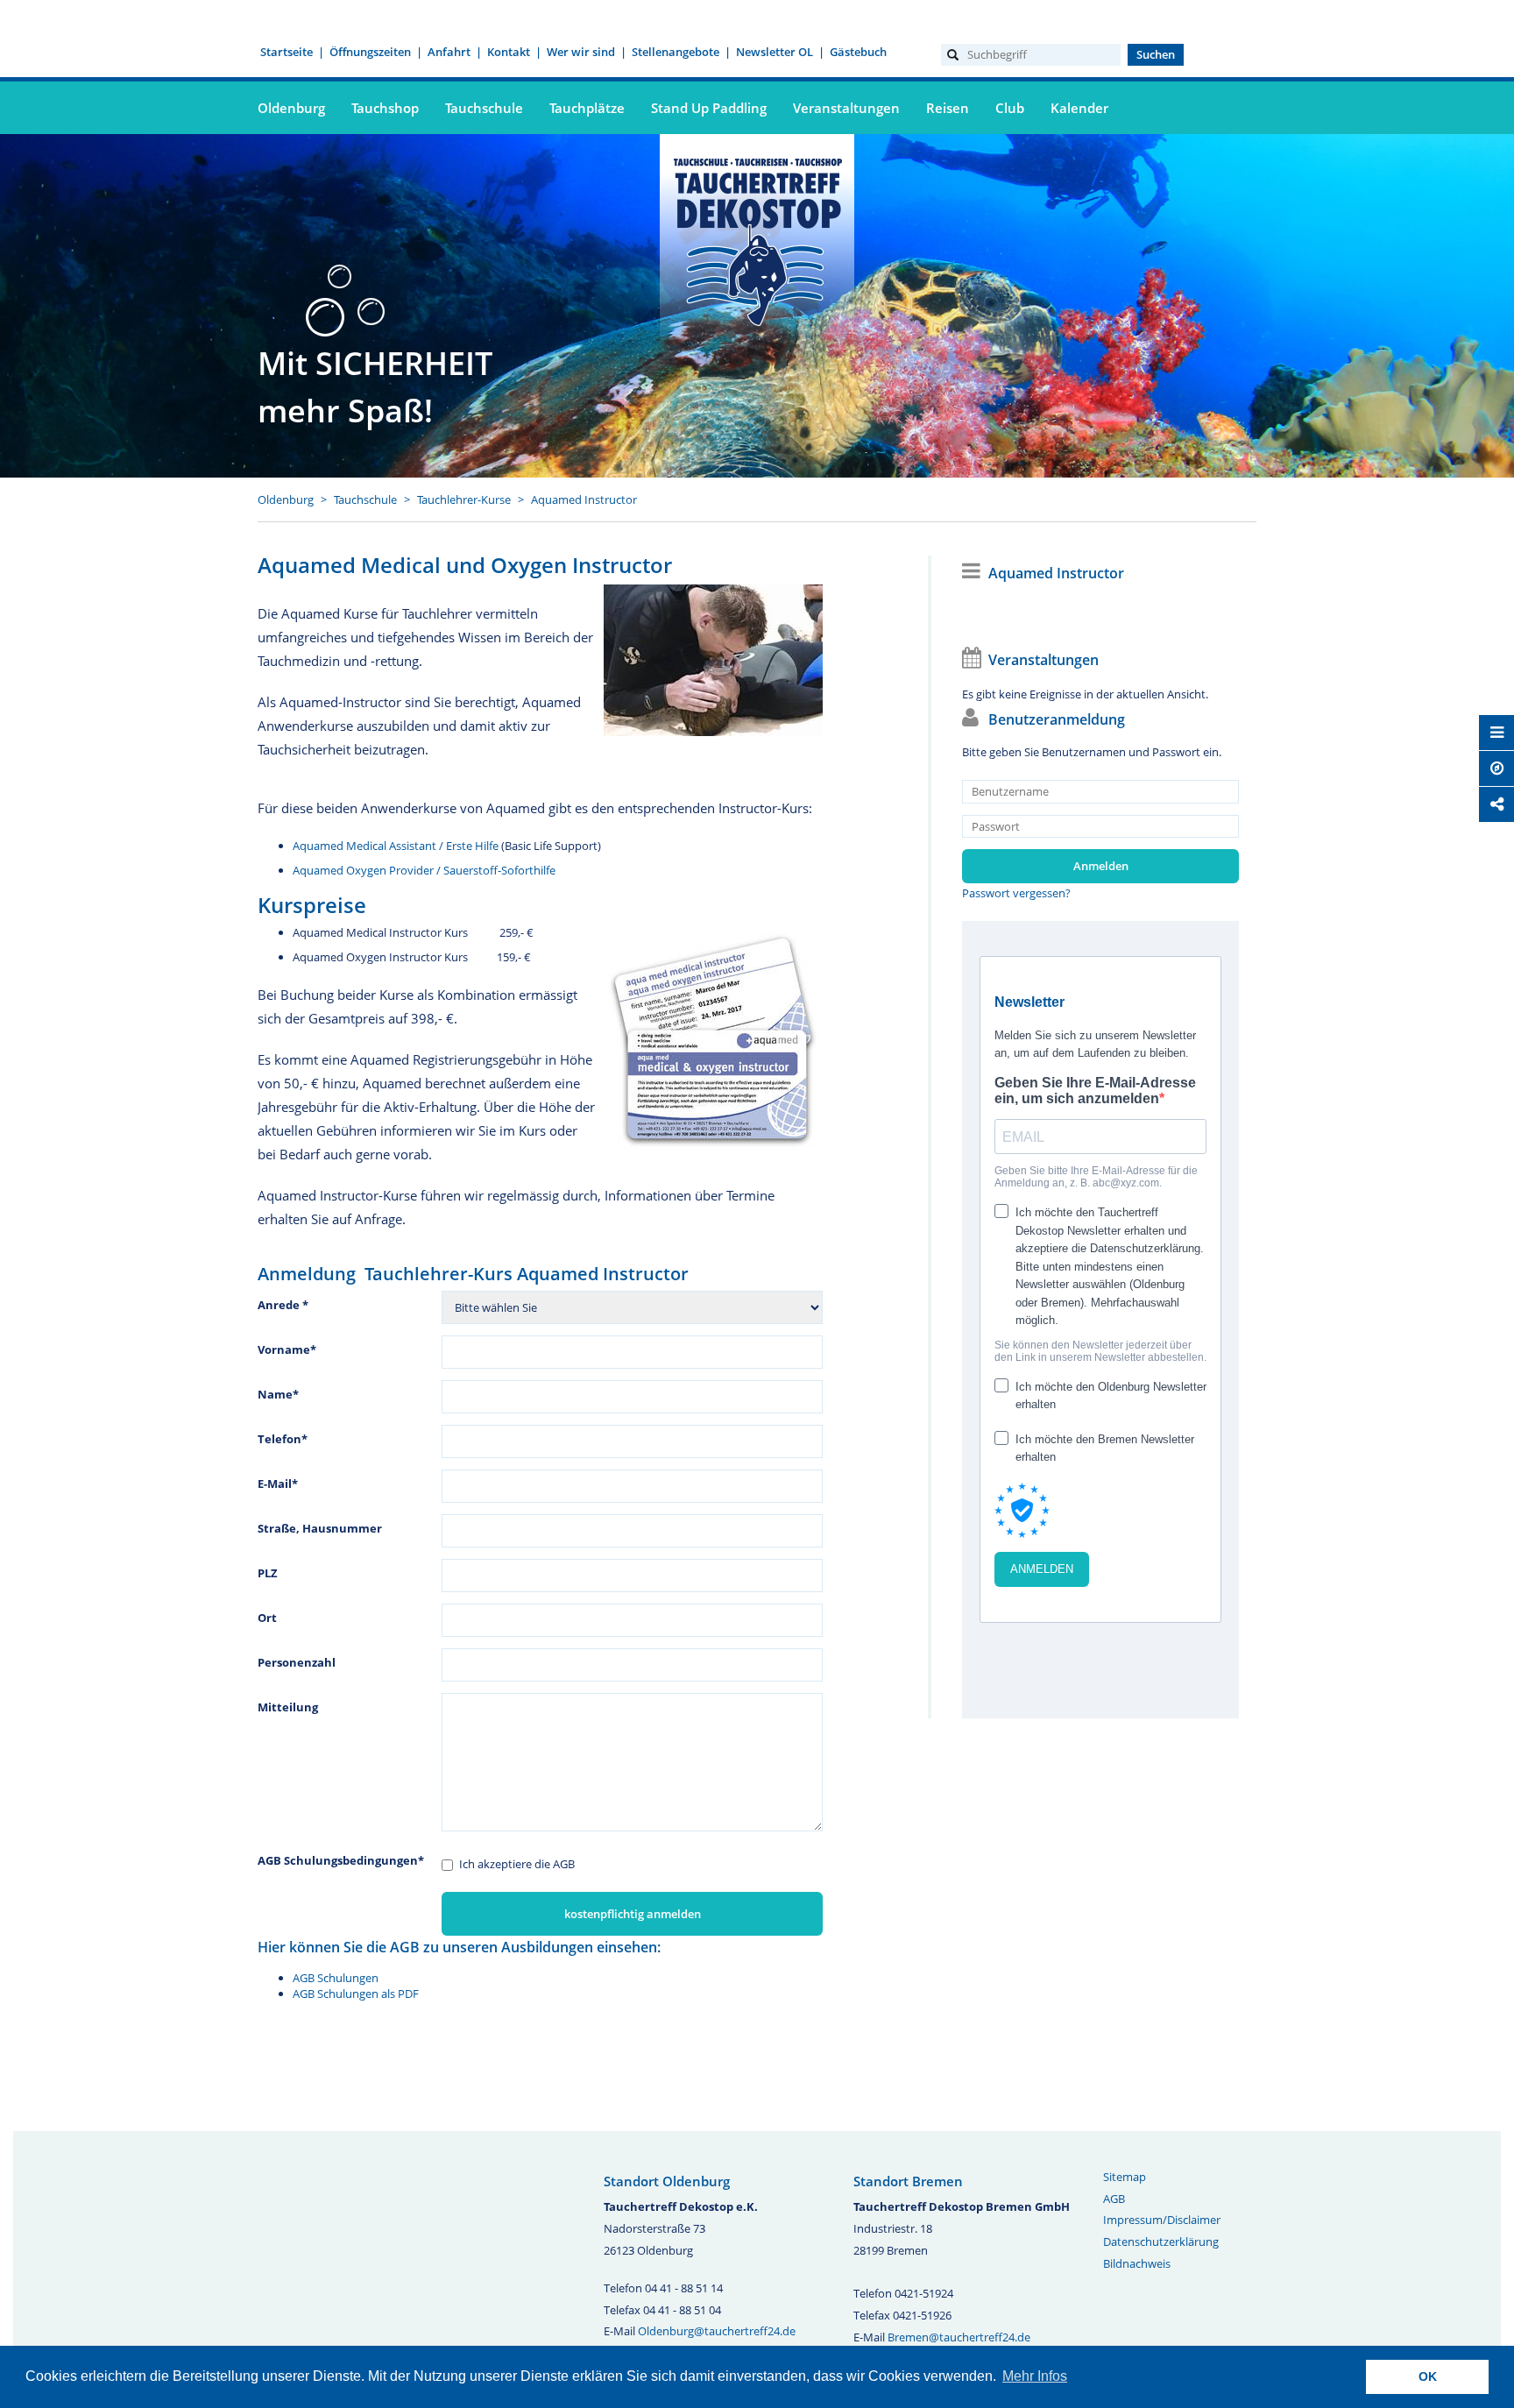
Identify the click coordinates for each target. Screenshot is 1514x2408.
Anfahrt (449, 52)
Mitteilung (288, 1707)
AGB (1114, 2199)
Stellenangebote (676, 52)
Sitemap (1125, 2177)
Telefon (283, 1439)
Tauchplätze (587, 108)
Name (278, 1394)
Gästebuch (858, 52)
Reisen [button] (948, 108)
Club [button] (1010, 108)
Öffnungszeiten (370, 52)
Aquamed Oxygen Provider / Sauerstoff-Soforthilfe (424, 870)
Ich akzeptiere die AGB (517, 1864)
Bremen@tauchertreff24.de (959, 2337)
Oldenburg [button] (291, 108)
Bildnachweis (1137, 2263)
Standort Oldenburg (667, 2181)
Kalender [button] (1079, 108)
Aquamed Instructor (584, 499)
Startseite (287, 52)
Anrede (283, 1305)
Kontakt (509, 52)
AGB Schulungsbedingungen (341, 1860)
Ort (267, 1618)
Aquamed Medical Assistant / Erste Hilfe (396, 846)
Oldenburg (286, 499)
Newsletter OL (775, 52)
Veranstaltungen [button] (846, 108)
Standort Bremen (908, 2181)
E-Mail (278, 1484)
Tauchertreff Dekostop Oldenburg (757, 239)
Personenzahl (297, 1662)
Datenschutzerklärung (1161, 2242)
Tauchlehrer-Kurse (464, 499)
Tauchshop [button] (385, 108)
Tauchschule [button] (484, 108)
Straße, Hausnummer (320, 1528)
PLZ (268, 1573)
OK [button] (1428, 2376)
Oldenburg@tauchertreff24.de (717, 2331)
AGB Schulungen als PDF (356, 1994)
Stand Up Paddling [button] (709, 108)
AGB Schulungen (336, 1978)
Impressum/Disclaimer (1162, 2220)
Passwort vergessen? (1016, 893)
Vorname (287, 1349)
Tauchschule (365, 499)
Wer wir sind (581, 52)
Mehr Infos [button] (1035, 2376)
